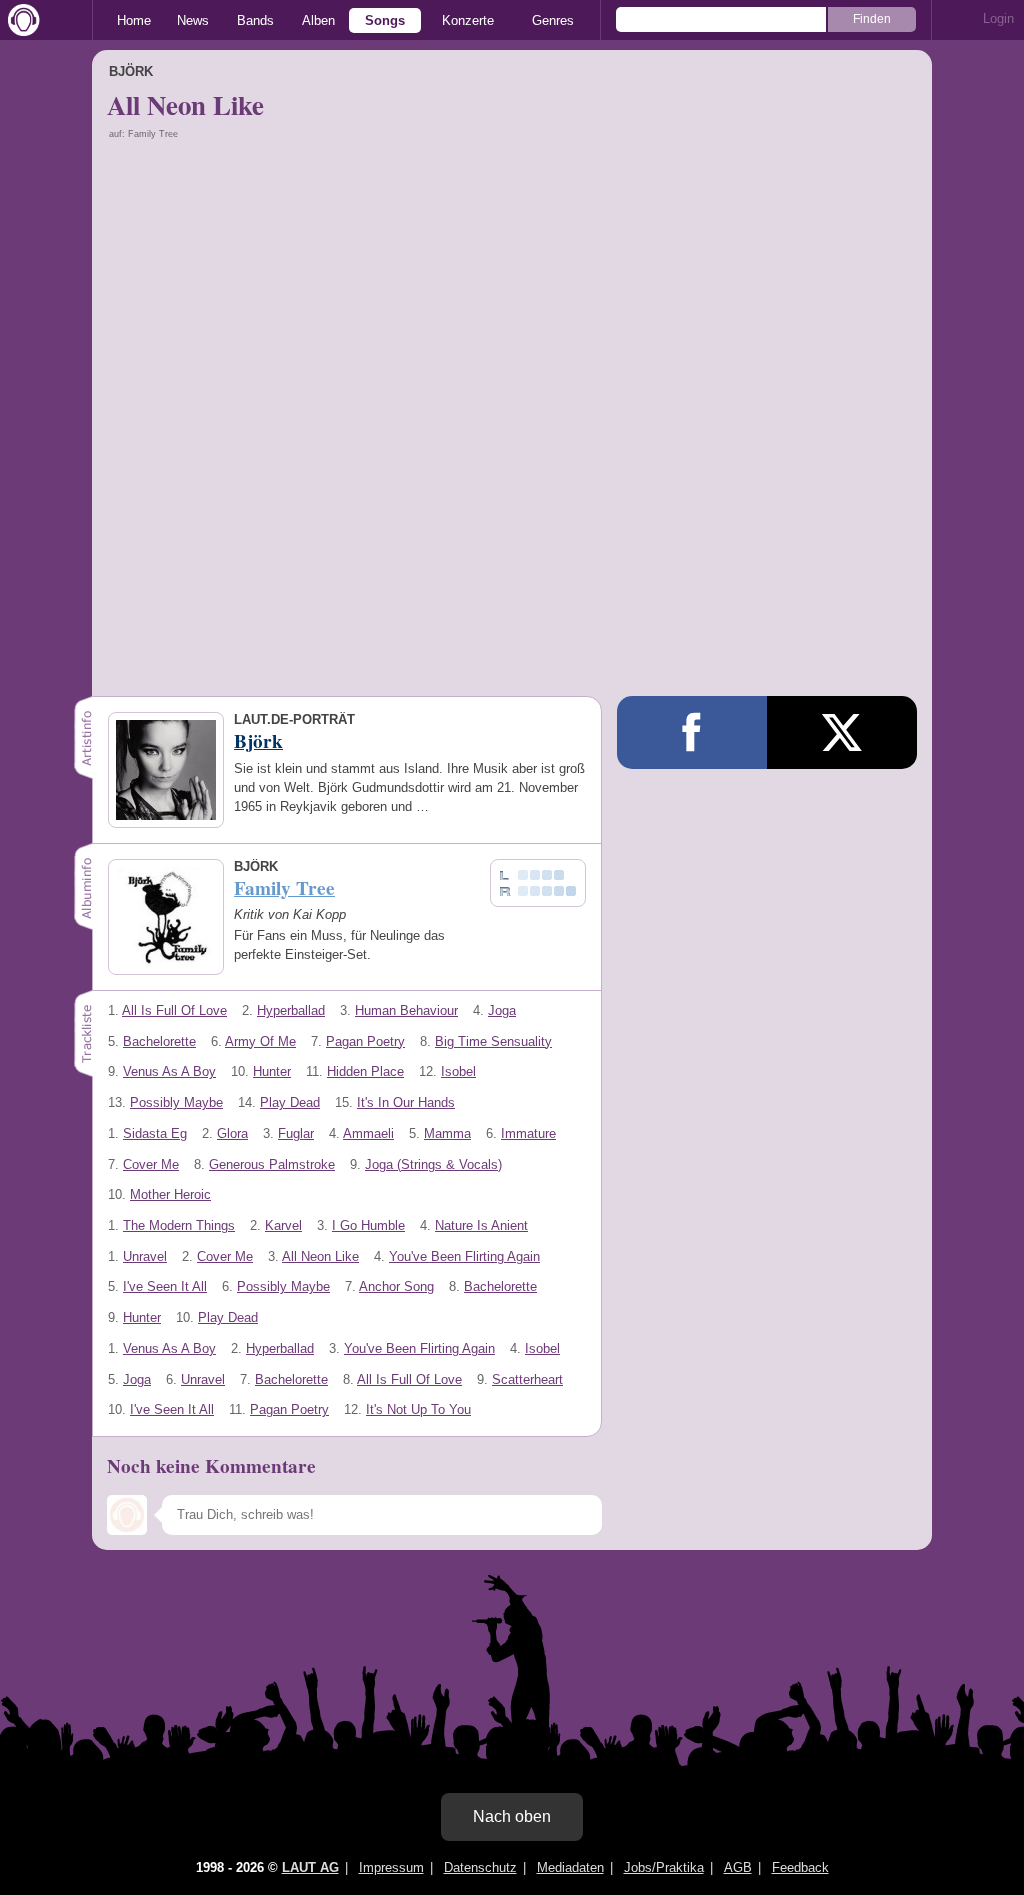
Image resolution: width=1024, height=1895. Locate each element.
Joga (502, 1010)
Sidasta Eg (155, 1133)
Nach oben (512, 1816)
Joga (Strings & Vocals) (433, 1164)
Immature (528, 1133)
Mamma (447, 1133)
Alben (318, 20)
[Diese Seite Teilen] (692, 732)
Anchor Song (396, 1286)
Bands (255, 20)
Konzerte (468, 20)
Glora (232, 1133)
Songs (385, 20)
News (193, 20)
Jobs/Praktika (664, 1867)
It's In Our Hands (406, 1102)
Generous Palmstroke (272, 1164)
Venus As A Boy (169, 1071)
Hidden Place (365, 1071)
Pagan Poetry (365, 1041)
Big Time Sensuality (493, 1041)
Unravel (145, 1256)
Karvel (283, 1225)
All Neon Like (320, 1256)
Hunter (272, 1071)
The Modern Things (179, 1225)
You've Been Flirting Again (464, 1256)
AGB (738, 1867)
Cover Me (151, 1164)
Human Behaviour (406, 1010)
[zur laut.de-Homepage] (20, 20)
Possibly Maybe (176, 1102)
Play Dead (290, 1102)
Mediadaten (570, 1867)
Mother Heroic (170, 1194)
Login (998, 18)
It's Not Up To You (418, 1409)
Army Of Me (260, 1041)
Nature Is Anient (481, 1225)
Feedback (800, 1867)
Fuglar (296, 1133)
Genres (553, 20)
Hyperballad (291, 1010)
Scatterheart (527, 1379)
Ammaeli (368, 1133)
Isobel (458, 1071)
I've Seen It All (165, 1286)
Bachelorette (159, 1041)
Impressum (391, 1867)
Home (134, 20)
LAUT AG (310, 1867)
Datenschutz (480, 1867)
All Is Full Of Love (174, 1010)
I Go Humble (368, 1225)
